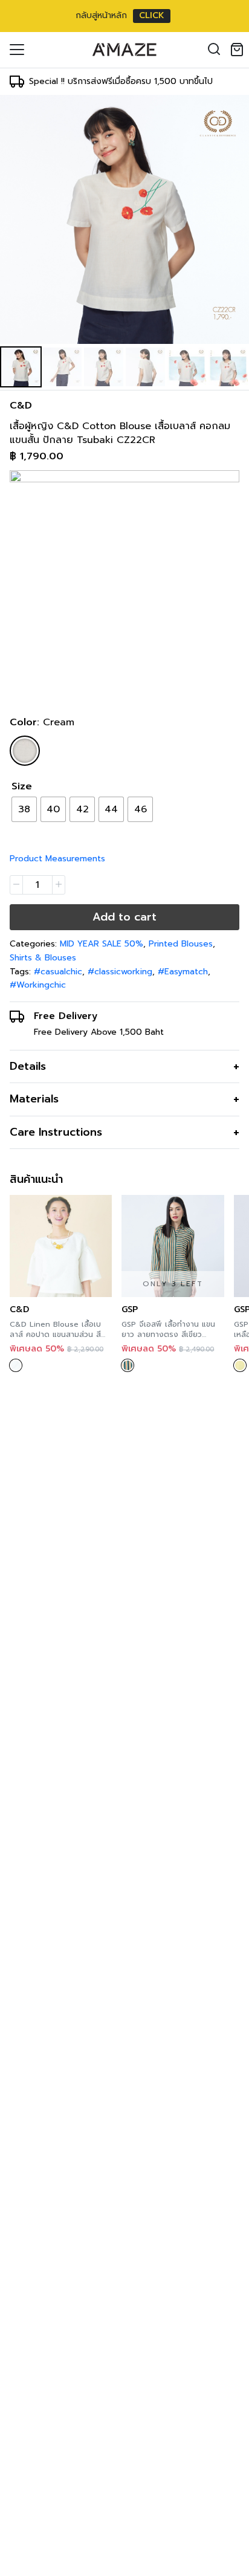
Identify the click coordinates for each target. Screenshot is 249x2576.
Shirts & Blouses (43, 958)
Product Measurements (57, 859)
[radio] (24, 809)
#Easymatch (183, 972)
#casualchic (58, 972)
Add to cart (124, 917)
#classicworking (120, 972)
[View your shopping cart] (239, 50)
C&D (21, 406)
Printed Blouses (181, 944)
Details (28, 1066)
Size (22, 786)
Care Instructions (56, 1132)
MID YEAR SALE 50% (102, 944)
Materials (34, 1099)
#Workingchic (38, 985)
